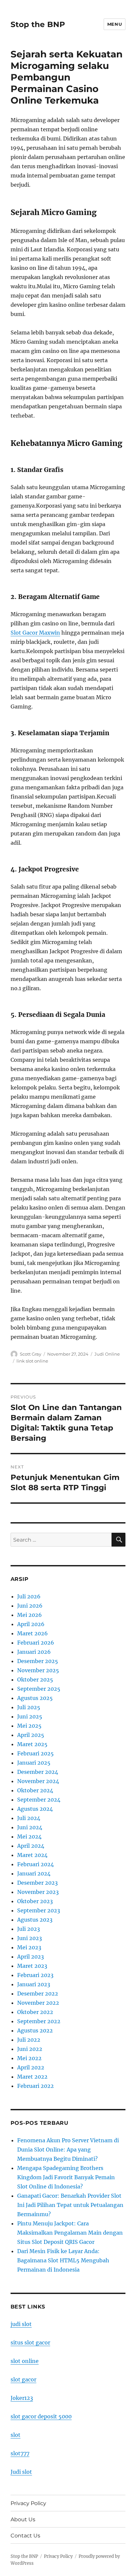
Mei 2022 (29, 2058)
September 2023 (39, 1910)
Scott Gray (31, 1354)
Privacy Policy (28, 2503)
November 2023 (38, 1892)
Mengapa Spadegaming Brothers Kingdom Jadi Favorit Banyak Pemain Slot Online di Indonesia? (66, 2177)
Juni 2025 (30, 1716)
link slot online (32, 1361)
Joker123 (22, 2398)
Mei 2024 (29, 1837)
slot (16, 2435)
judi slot (21, 2324)
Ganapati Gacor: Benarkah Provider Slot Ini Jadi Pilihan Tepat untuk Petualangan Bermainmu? (70, 2205)
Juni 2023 (30, 1938)
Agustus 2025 (35, 1698)
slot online (25, 2361)
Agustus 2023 (35, 1920)
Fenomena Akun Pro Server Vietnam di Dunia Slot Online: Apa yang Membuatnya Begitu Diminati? (68, 2150)
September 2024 (39, 1800)
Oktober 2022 (35, 2012)
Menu (115, 24)
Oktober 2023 (35, 1901)
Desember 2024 (38, 1772)
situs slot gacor (30, 2342)
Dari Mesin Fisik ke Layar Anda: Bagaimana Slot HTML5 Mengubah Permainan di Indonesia (63, 2260)
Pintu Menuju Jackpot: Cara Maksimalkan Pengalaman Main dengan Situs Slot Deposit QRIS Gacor (70, 2233)
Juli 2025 (29, 1707)
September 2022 (39, 2021)
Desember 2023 (37, 1883)
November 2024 (38, 1781)
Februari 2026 (36, 1643)
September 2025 (39, 1689)
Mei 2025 (29, 1726)
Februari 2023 (35, 1975)
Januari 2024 (34, 1873)
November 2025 (38, 1670)
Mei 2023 (29, 1947)
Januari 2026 (34, 1652)
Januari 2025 (34, 1763)
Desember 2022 (38, 1994)
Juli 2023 (29, 1929)
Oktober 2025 (35, 1680)
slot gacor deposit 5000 (41, 2416)
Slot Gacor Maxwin (35, 633)
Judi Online (107, 1354)
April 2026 (31, 1624)
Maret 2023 (32, 1966)
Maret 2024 (32, 1855)
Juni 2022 (30, 2049)
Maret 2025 (32, 1744)
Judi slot (21, 2472)
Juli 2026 (29, 1596)
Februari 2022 (35, 2086)
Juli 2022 (29, 2040)
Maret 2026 (33, 1633)
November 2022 (38, 2003)
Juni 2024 (30, 1827)
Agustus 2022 (35, 2030)
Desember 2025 (38, 1661)
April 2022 (31, 2067)
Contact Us (25, 2536)
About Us (23, 2519)
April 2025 (31, 1735)
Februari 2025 (35, 1753)
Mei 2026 (30, 1615)
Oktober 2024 (35, 1790)
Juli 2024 (29, 1818)
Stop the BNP (38, 24)
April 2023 (31, 1957)
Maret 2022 (32, 2077)
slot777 (20, 2453)
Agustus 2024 (35, 1809)
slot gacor (23, 2379)
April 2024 (31, 1846)
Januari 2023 (34, 1984)
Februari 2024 (35, 1864)
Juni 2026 (30, 1606)
